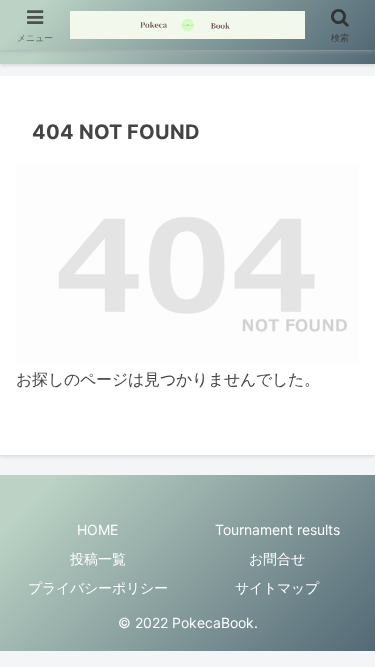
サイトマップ (277, 587)
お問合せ (277, 558)
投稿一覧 (98, 558)
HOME (97, 529)
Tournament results (277, 529)
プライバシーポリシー (98, 587)
